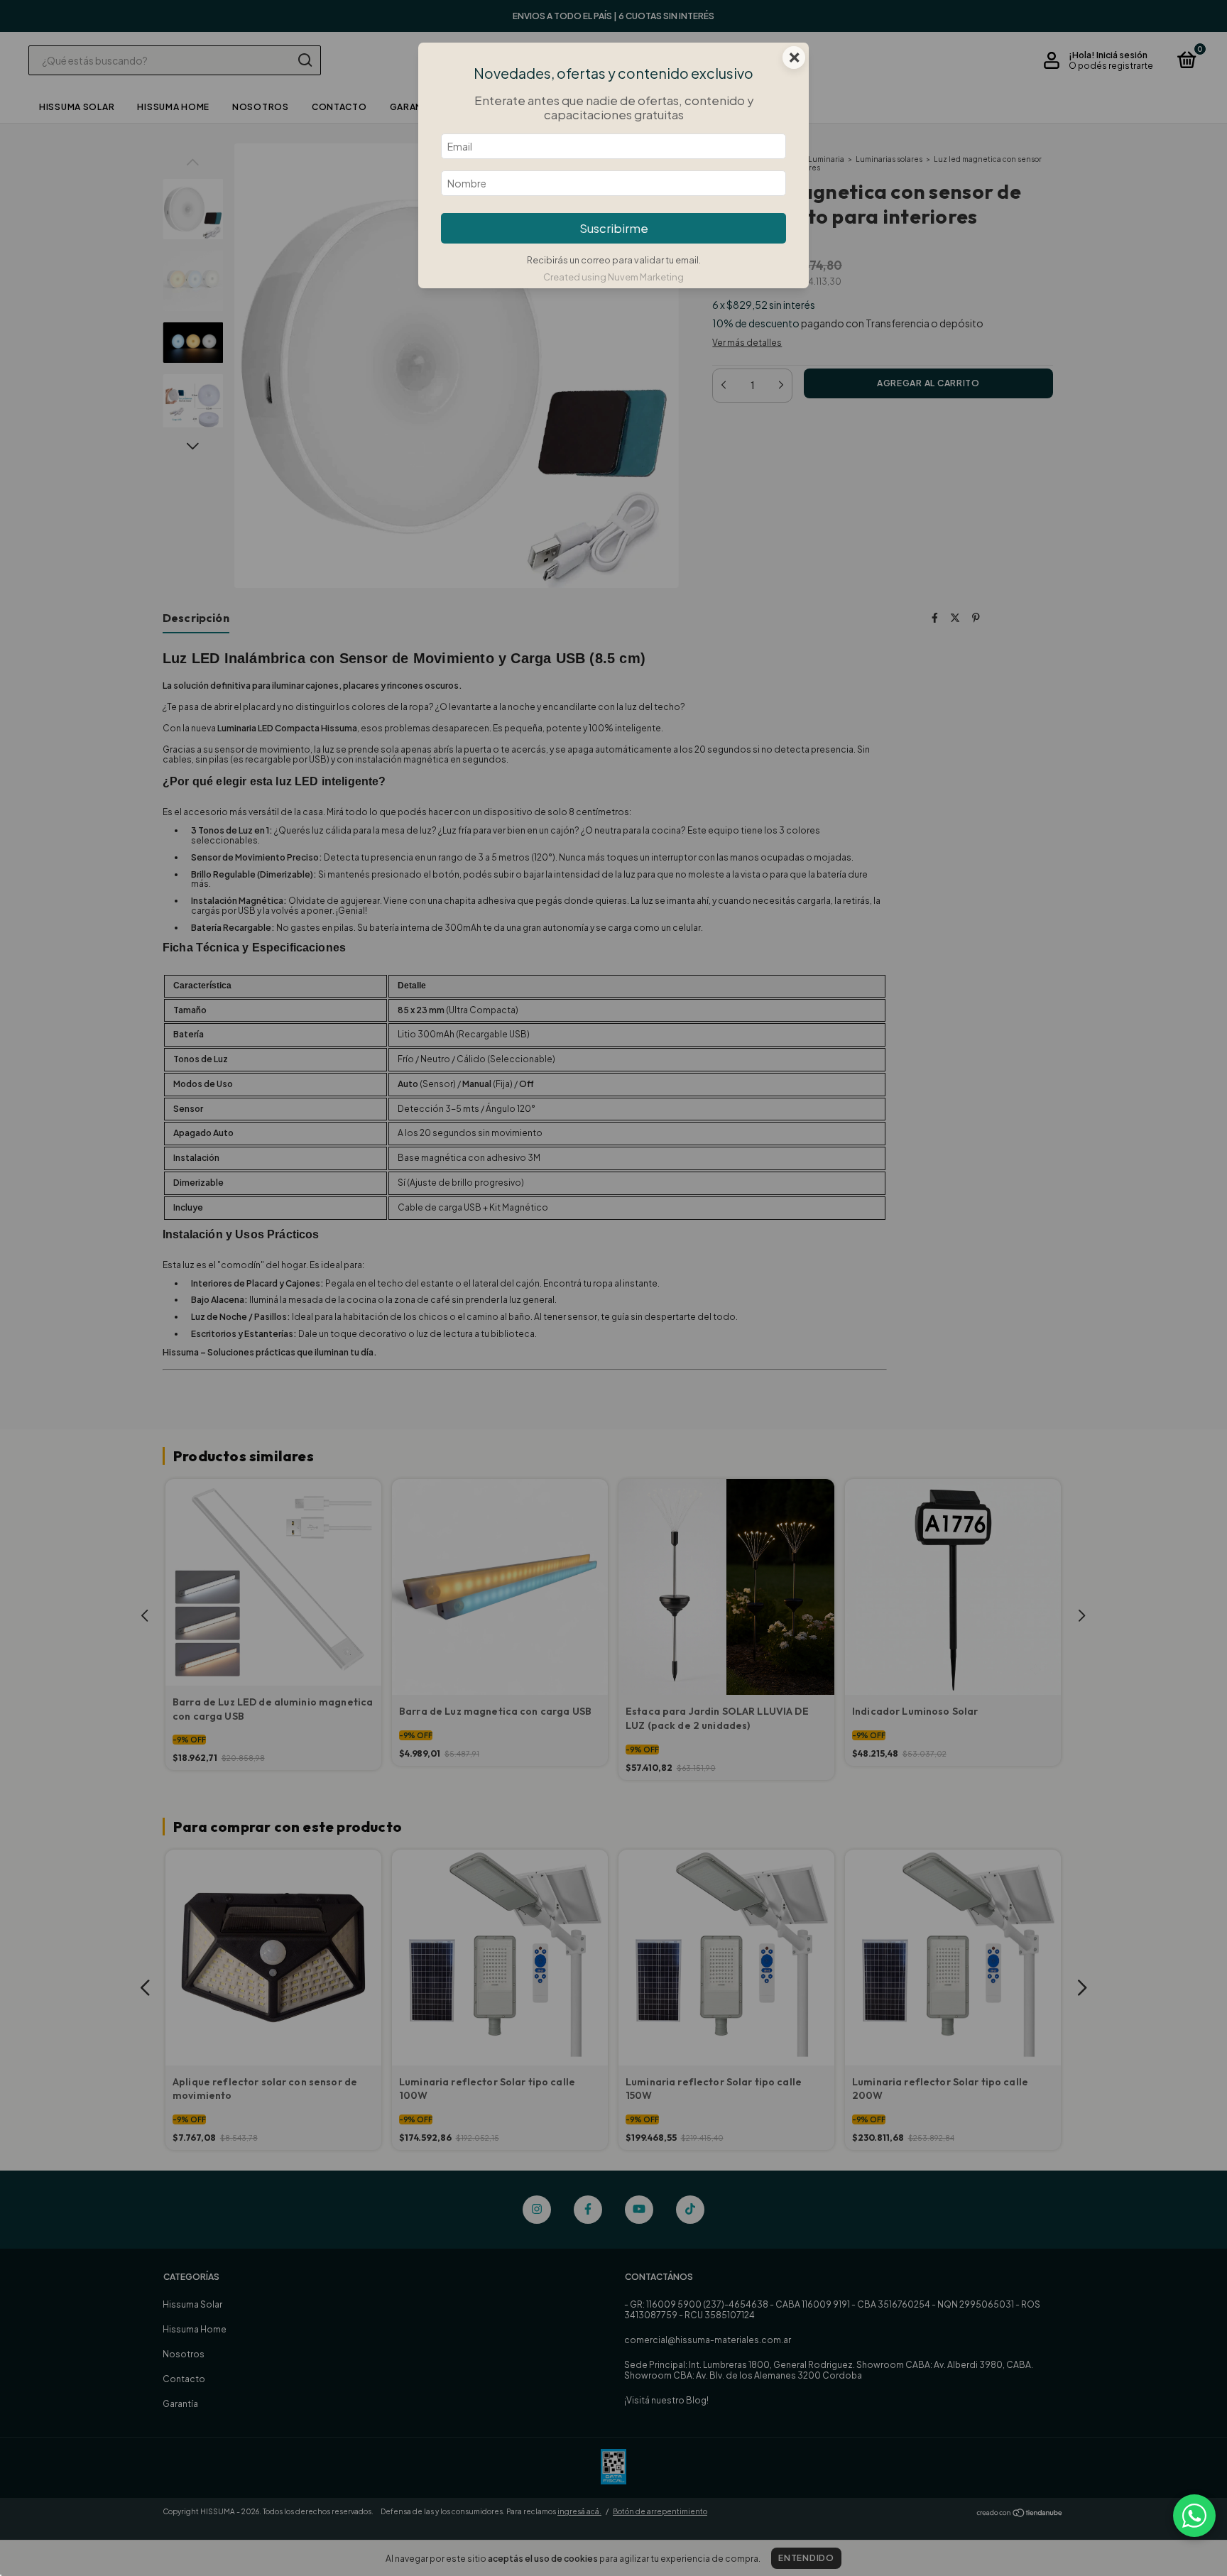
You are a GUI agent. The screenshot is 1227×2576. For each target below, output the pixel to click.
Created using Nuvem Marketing (613, 277)
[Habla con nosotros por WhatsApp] (1194, 2516)
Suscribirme (614, 228)
